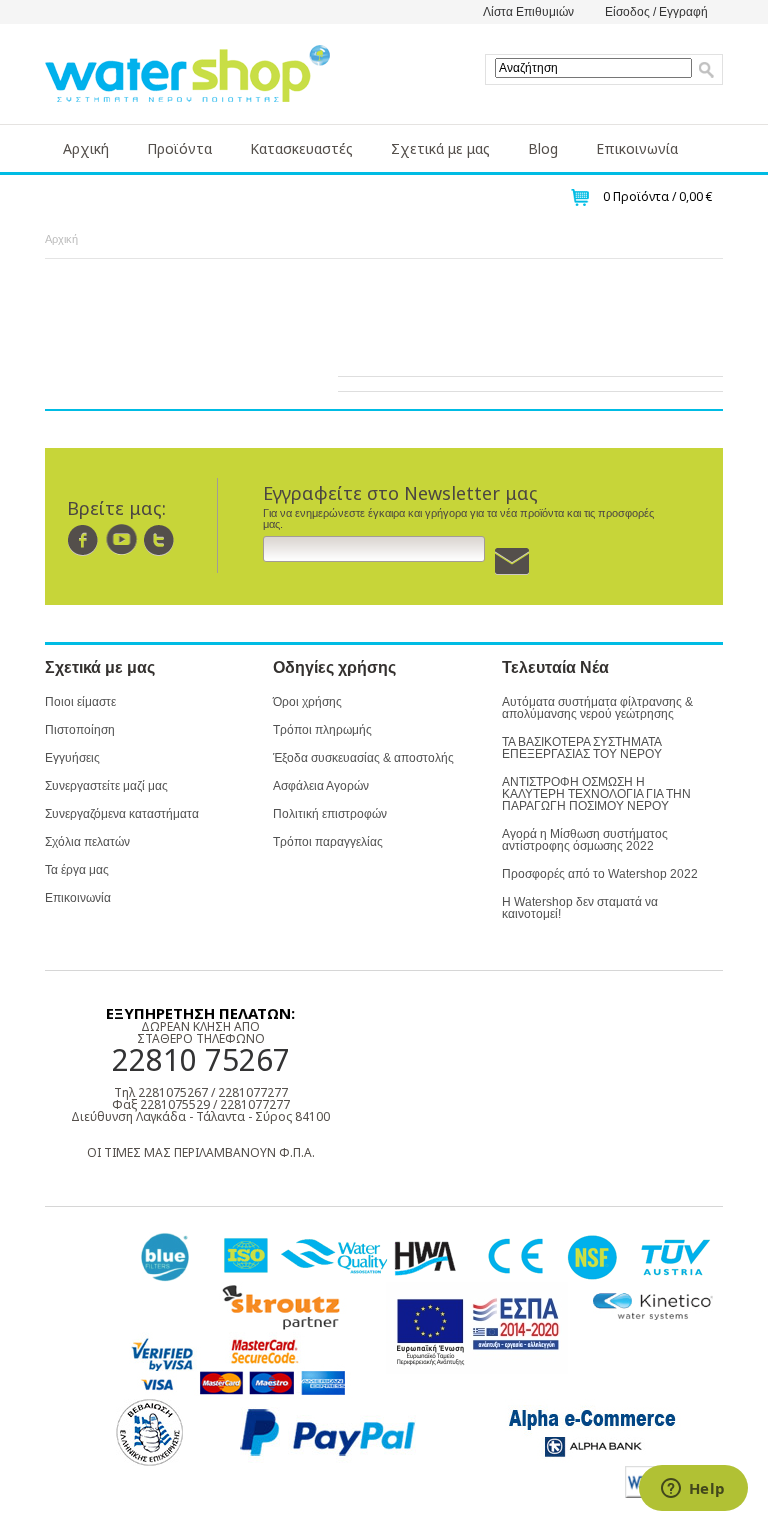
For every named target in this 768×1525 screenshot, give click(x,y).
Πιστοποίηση (80, 730)
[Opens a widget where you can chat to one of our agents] (693, 1490)
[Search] (707, 70)
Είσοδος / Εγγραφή (656, 12)
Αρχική (86, 148)
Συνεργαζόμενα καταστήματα (122, 814)
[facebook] (83, 539)
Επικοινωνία (637, 148)
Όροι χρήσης (307, 702)
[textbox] (593, 68)
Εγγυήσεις (72, 758)
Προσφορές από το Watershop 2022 (600, 874)
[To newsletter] (512, 561)
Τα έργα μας (77, 870)
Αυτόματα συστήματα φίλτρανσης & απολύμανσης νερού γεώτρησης (597, 708)
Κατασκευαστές (301, 148)
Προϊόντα (179, 148)
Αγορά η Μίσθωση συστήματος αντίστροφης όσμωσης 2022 (585, 840)
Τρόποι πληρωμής (322, 730)
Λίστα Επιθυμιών (528, 12)
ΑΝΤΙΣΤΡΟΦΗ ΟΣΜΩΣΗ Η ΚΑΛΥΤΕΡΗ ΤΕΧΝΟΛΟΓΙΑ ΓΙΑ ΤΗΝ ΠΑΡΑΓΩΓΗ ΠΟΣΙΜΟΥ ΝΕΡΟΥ (596, 794)
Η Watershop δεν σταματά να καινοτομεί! (580, 908)
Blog (543, 148)
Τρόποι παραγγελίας (328, 842)
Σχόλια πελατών (87, 842)
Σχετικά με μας (440, 148)
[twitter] (159, 539)
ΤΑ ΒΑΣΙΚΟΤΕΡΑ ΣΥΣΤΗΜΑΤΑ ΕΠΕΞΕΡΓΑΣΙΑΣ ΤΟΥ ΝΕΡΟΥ (582, 748)
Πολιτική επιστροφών (330, 814)
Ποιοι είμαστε (80, 702)
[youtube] (121, 539)
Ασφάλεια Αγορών (321, 786)
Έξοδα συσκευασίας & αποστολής (363, 758)
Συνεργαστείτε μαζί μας (106, 786)
